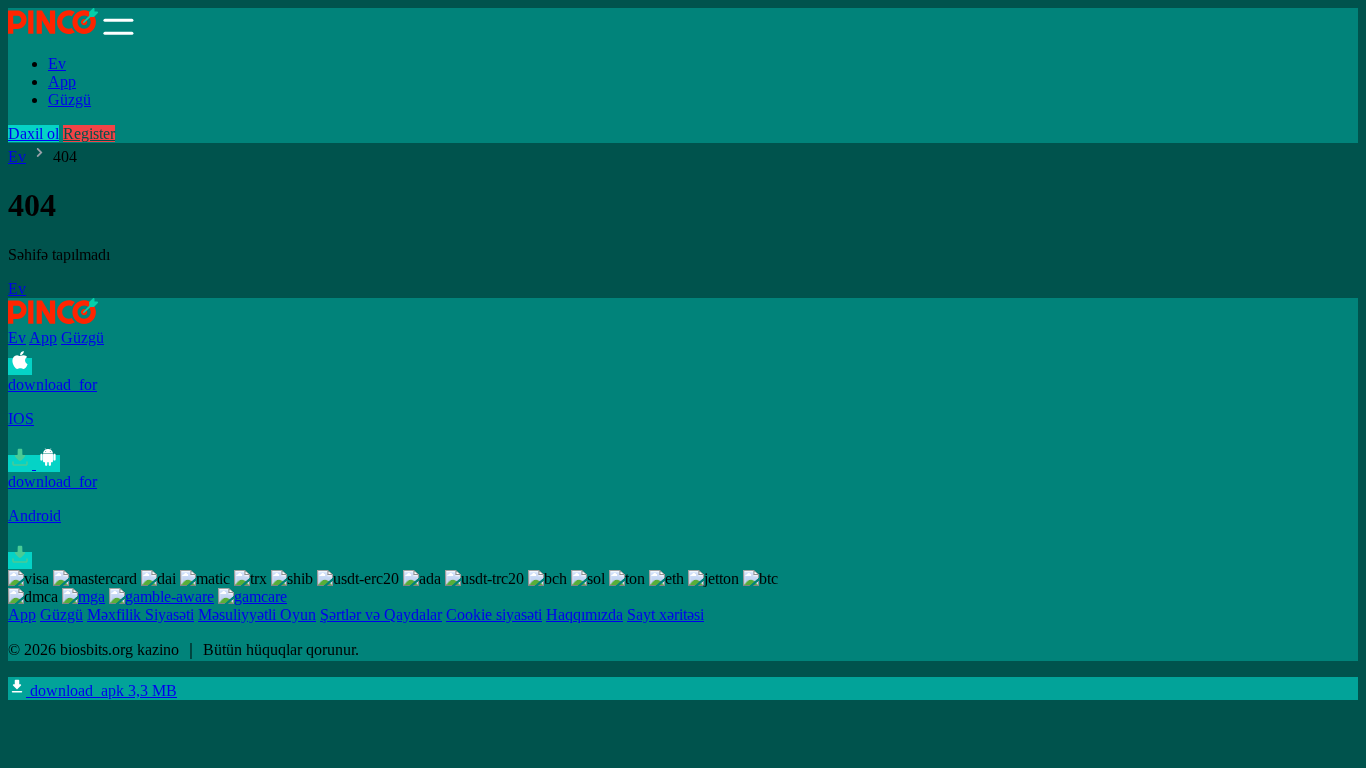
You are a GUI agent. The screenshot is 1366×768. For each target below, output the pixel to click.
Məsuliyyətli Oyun (257, 614)
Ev (57, 63)
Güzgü (69, 99)
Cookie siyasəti (494, 614)
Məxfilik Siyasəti (140, 614)
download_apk (101, 690)
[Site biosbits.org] (53, 29)
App (62, 81)
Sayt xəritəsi (665, 614)
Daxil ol (33, 133)
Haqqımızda (584, 614)
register (89, 133)
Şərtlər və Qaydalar (381, 614)
